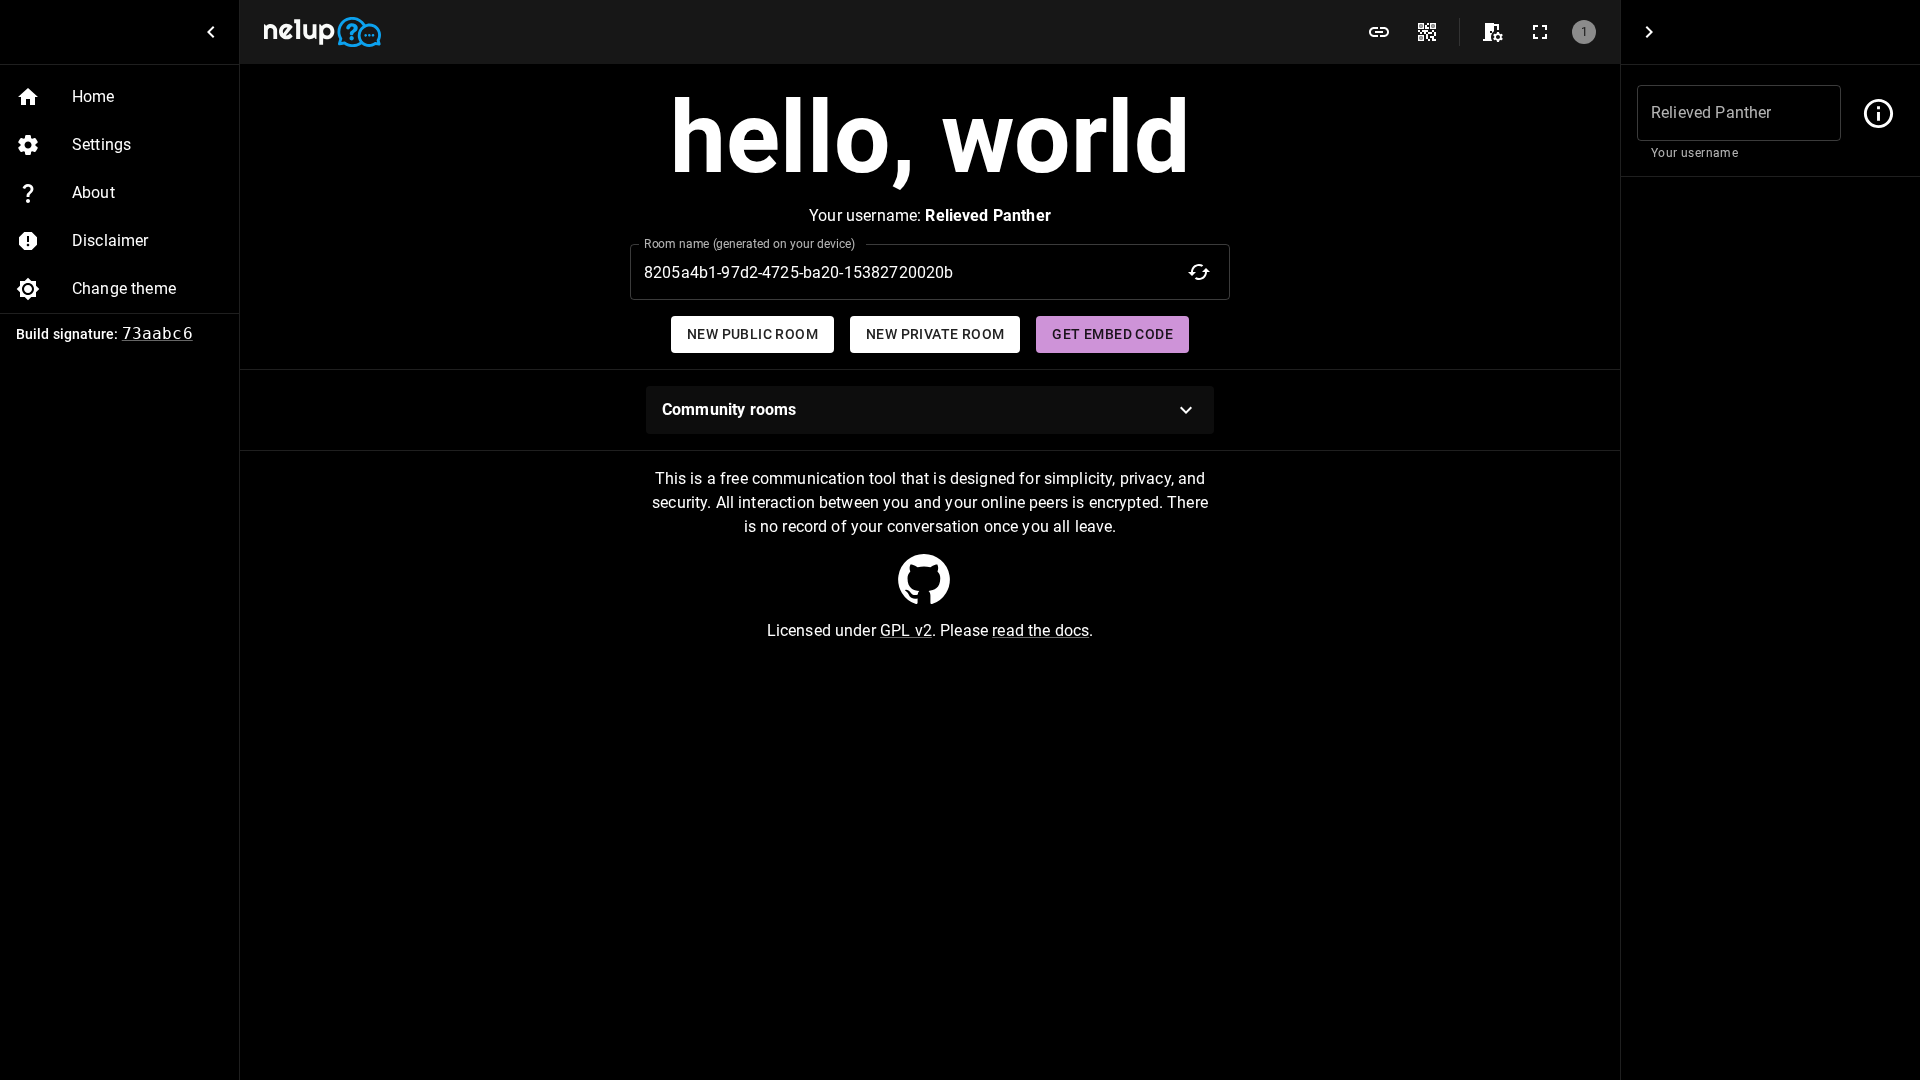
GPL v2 (906, 630)
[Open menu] (924, 579)
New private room (935, 334)
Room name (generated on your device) (750, 244)
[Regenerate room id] (1199, 272)
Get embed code (1112, 334)
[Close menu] (211, 32)
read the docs (1040, 630)
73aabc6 (157, 333)
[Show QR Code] (1427, 32)
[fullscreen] (1540, 32)
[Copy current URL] (1379, 32)
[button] (119, 97)
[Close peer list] (1649, 32)
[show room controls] (1492, 32)
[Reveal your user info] (1878, 113)
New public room (752, 334)
